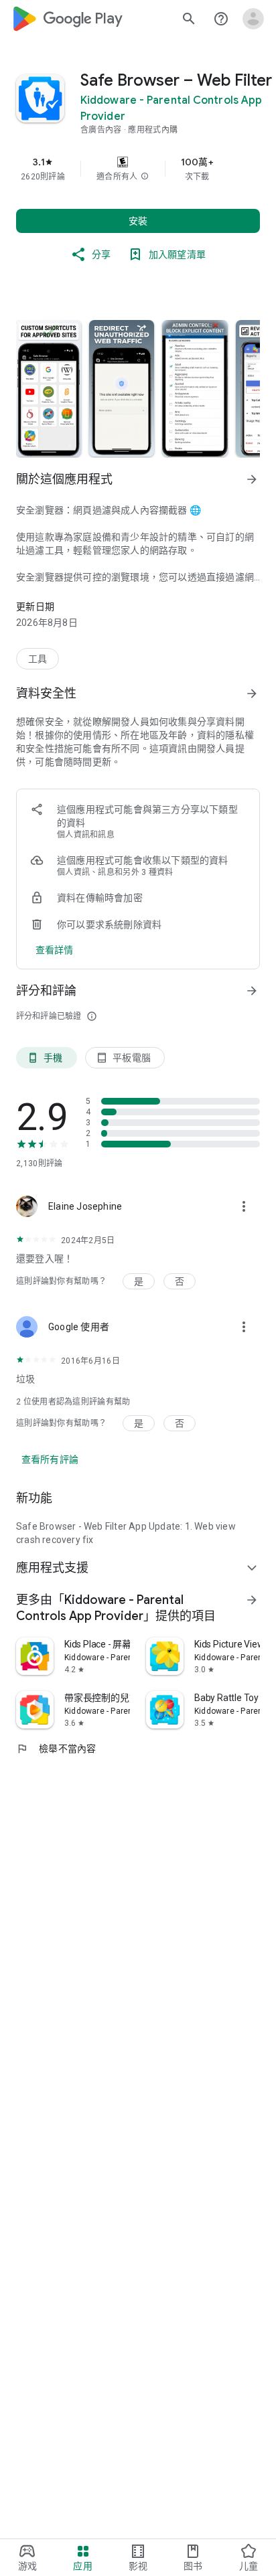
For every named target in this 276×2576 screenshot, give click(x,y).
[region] (138, 169)
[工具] (38, 659)
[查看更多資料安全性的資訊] (252, 694)
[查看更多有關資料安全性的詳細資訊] (55, 950)
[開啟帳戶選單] (253, 19)
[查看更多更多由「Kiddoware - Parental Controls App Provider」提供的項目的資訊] (252, 1600)
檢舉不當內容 (56, 1749)
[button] (145, 177)
